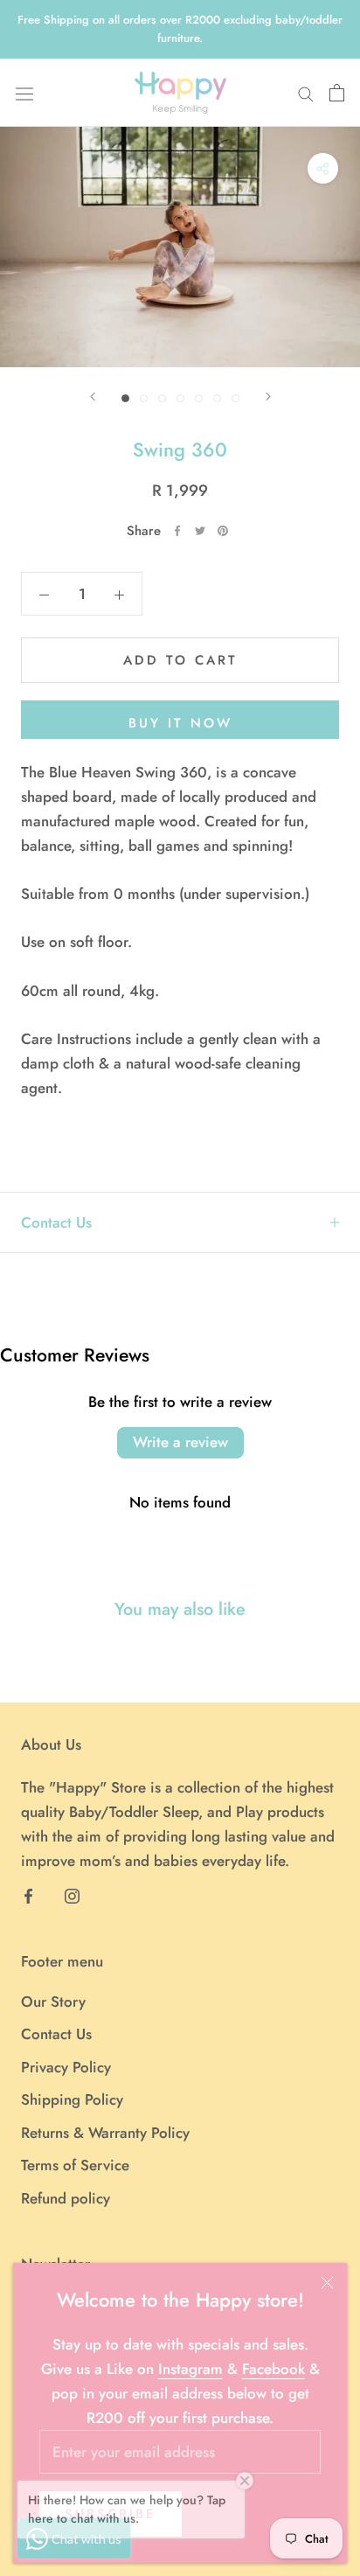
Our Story (53, 2002)
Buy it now (180, 723)
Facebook (273, 2369)
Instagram (190, 2369)
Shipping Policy (72, 2099)
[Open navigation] (24, 93)
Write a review (180, 1442)
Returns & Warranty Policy (105, 2133)
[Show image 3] (162, 398)
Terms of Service (75, 2165)
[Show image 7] (235, 398)
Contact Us (56, 1222)
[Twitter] (200, 531)
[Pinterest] (223, 531)
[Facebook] (177, 531)
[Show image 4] (180, 398)
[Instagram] (72, 1895)
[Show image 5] (199, 398)
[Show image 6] (217, 398)
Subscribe (111, 2514)
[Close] (327, 2283)
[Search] (306, 93)
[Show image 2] (144, 398)
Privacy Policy (66, 2067)
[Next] (268, 397)
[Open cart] (337, 93)
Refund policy (66, 2198)
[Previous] (93, 397)
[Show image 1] (125, 398)
